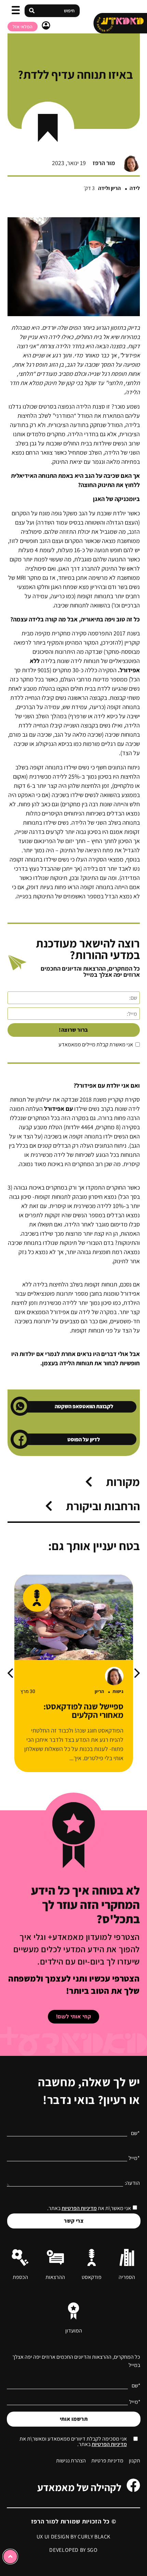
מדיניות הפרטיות (79, 2208)
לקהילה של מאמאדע (79, 2487)
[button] (16, 11)
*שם (135, 2133)
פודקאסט (92, 2277)
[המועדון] (73, 2311)
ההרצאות (55, 2277)
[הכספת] (20, 2257)
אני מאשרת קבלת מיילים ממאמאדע (96, 1045)
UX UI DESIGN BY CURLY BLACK (73, 2537)
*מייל (134, 2158)
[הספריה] (127, 2257)
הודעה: (132, 2183)
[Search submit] (32, 11)
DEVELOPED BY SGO (73, 2550)
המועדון (74, 2331)
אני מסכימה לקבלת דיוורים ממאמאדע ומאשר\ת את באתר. (73, 2442)
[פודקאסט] (92, 2257)
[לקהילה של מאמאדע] (133, 2485)
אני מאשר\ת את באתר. (89, 2208)
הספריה (127, 2277)
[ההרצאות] (55, 2257)
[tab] (104, 1485)
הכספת (20, 2277)
